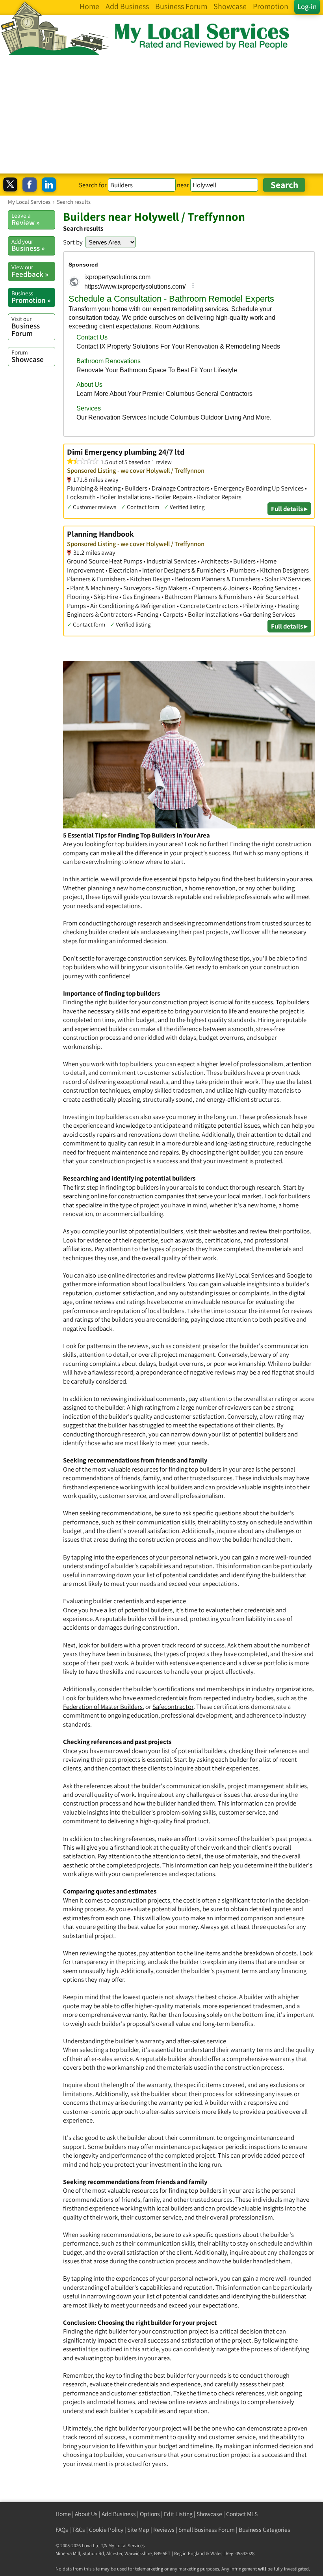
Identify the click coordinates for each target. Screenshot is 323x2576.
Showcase (28, 356)
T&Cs (79, 2530)
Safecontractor (173, 1707)
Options (150, 2514)
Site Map (138, 2530)
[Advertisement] (161, 114)
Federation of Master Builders (103, 1707)
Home (63, 2514)
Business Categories (265, 2530)
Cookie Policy (106, 2530)
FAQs (62, 2530)
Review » (25, 219)
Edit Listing (178, 2514)
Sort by (73, 242)
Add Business (119, 2514)
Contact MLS (242, 2514)
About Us (86, 2514)
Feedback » (30, 271)
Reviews (164, 2530)
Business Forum (26, 326)
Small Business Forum (207, 2530)
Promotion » (31, 297)
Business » (28, 245)
